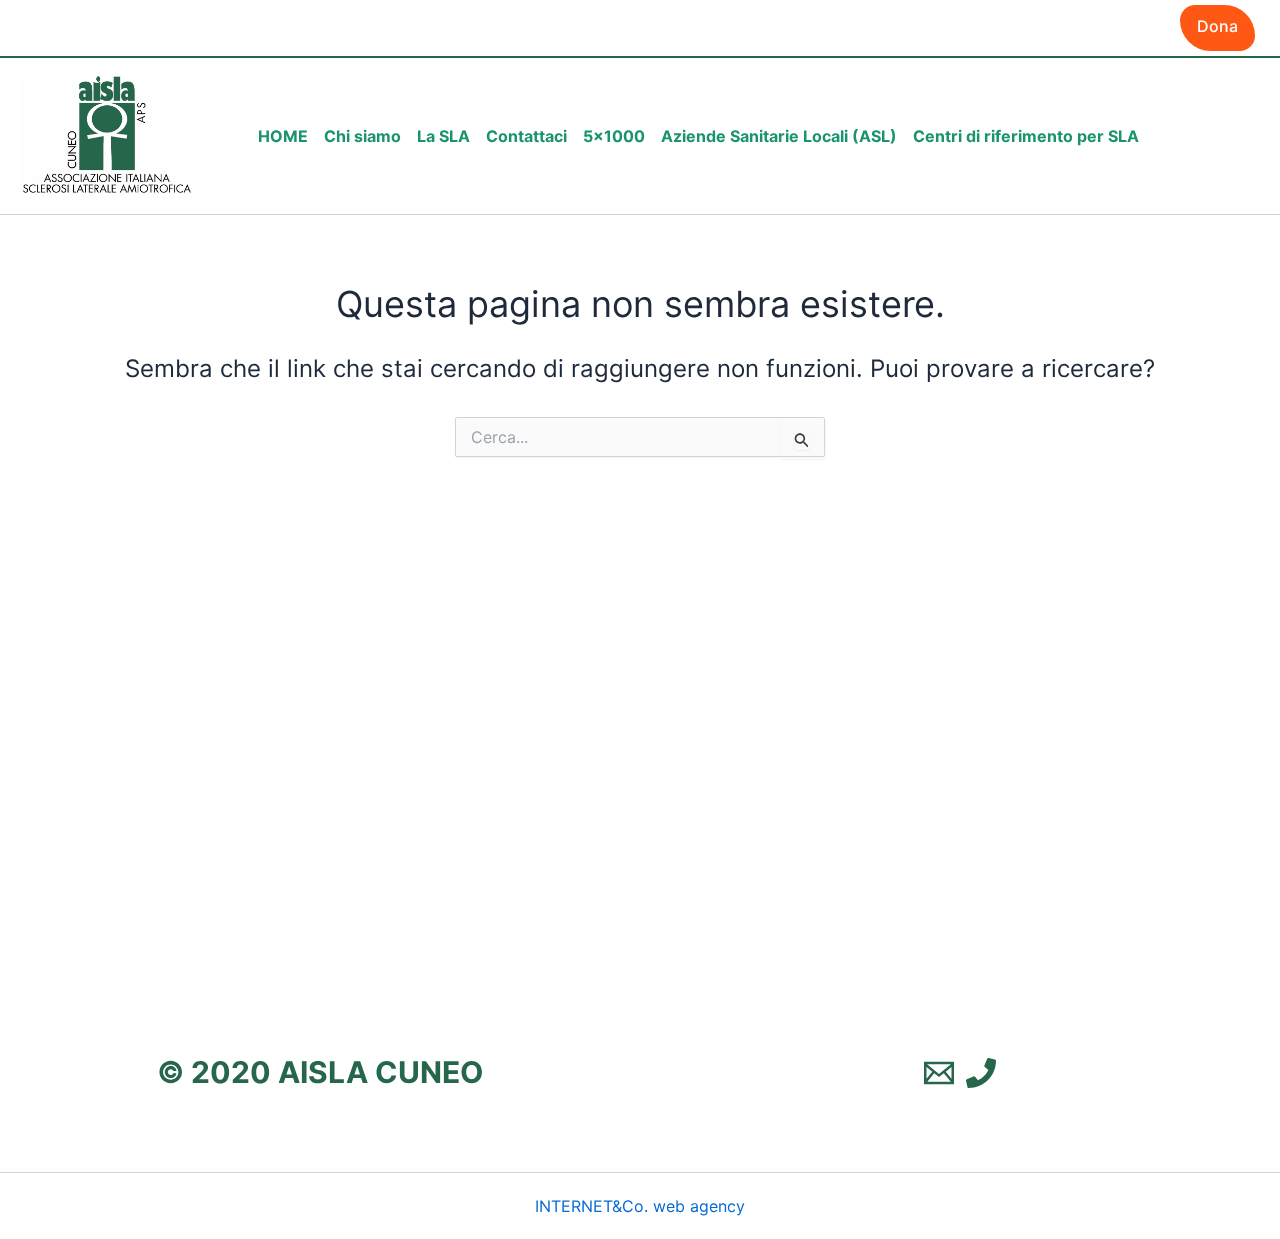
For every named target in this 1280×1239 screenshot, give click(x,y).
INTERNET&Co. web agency (640, 1206)
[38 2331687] (981, 1073)
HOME (283, 136)
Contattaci (526, 136)
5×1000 (614, 136)
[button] (1217, 28)
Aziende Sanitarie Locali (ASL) (779, 136)
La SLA (443, 136)
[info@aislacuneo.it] (939, 1073)
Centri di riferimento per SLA (1026, 136)
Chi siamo (362, 136)
